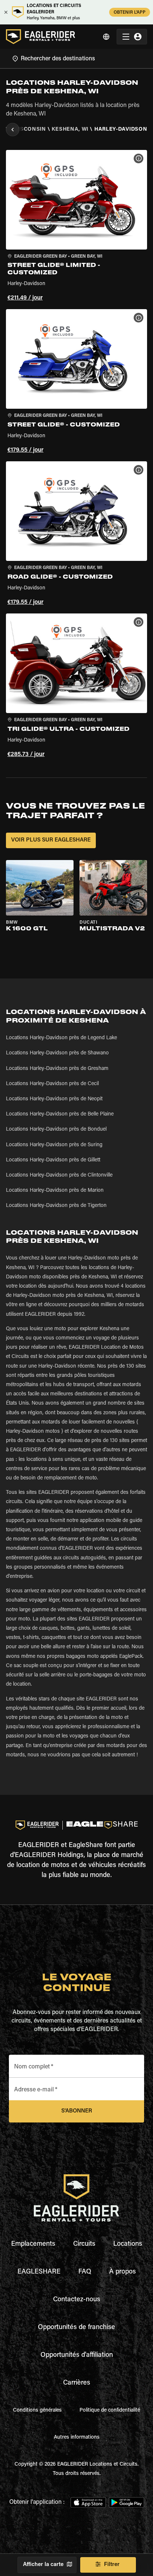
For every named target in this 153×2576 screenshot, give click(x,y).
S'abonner (77, 2111)
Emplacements (33, 2244)
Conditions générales (37, 2411)
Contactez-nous (77, 2300)
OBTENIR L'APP (130, 13)
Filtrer (112, 2565)
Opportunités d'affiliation (77, 2355)
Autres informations (77, 2438)
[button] (76, 227)
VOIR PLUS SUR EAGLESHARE (51, 840)
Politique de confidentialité (110, 2411)
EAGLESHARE (39, 2272)
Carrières (77, 2383)
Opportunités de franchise (76, 2328)
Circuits (84, 2244)
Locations (128, 2244)
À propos (123, 2272)
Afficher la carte (43, 2565)
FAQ (85, 2272)
